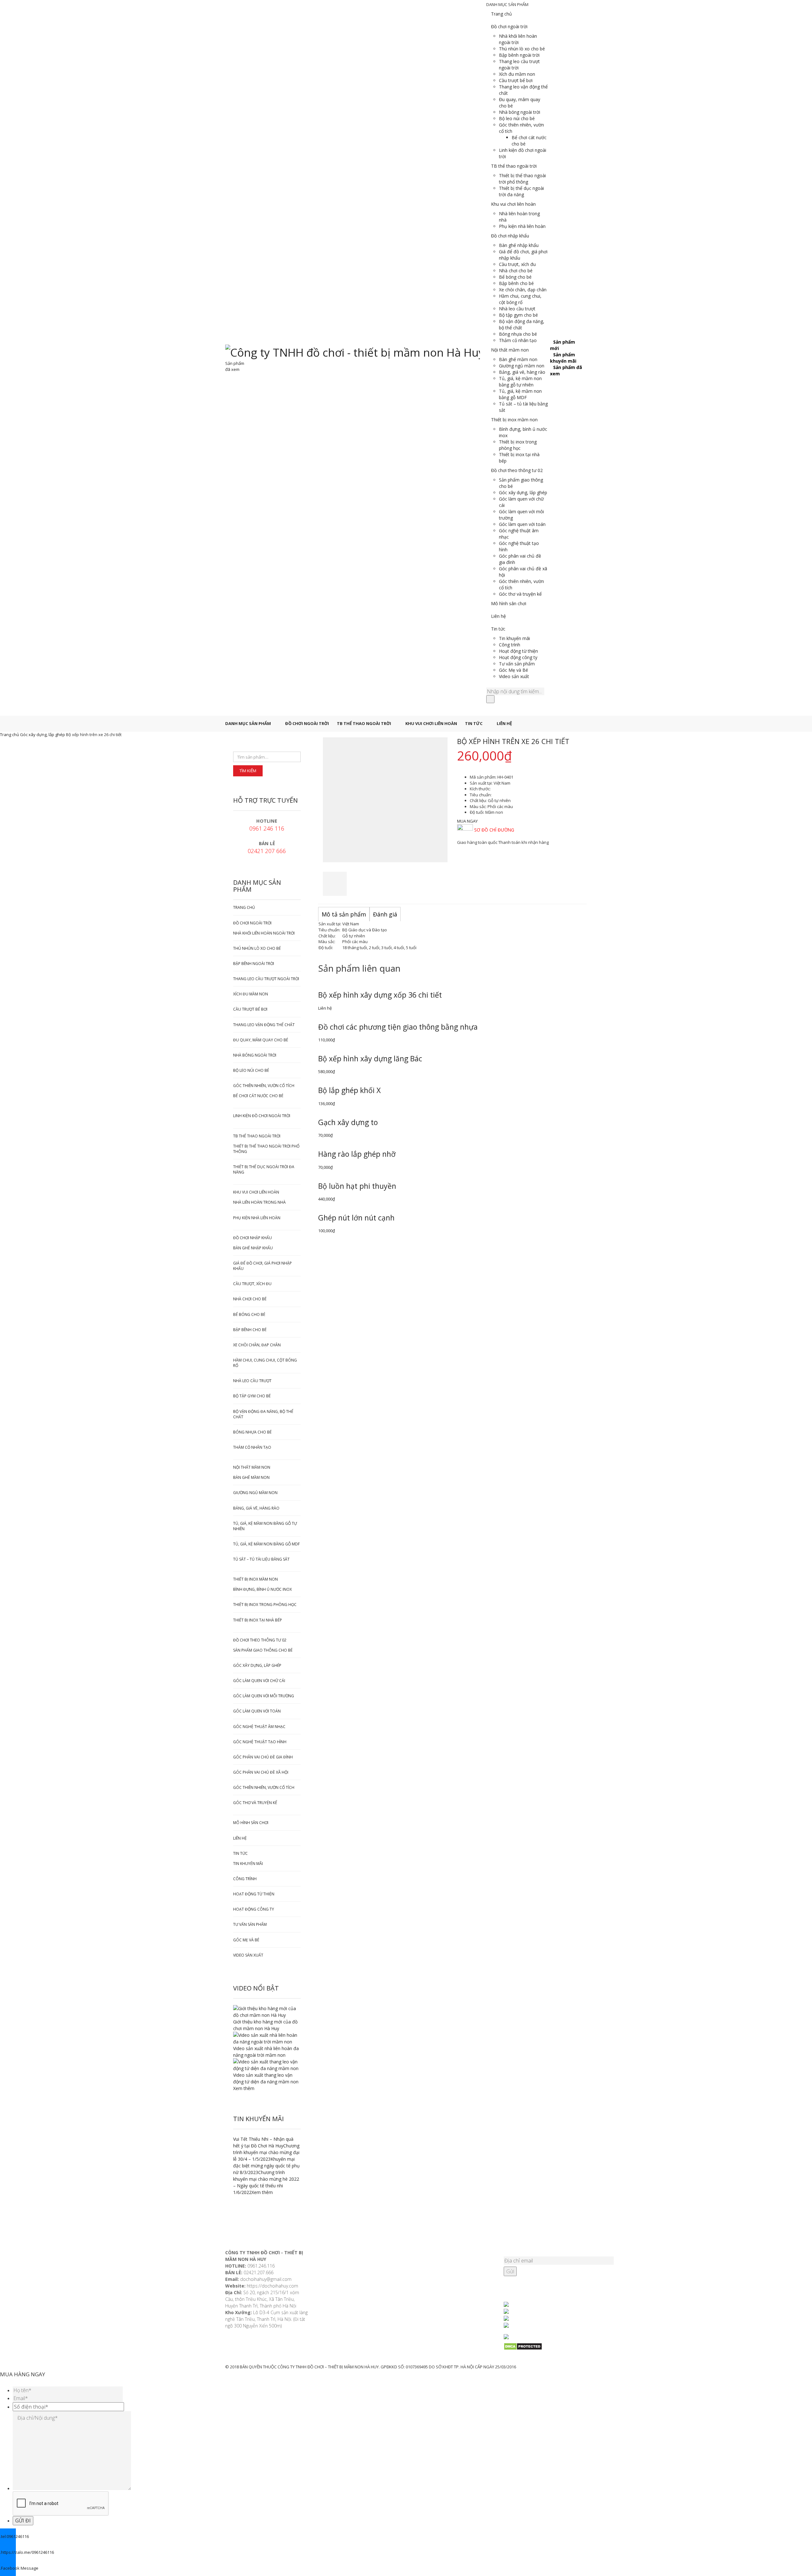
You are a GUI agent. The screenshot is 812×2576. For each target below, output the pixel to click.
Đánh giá (385, 914)
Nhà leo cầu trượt (517, 309)
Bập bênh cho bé (516, 283)
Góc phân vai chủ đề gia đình (263, 1757)
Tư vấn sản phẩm (517, 664)
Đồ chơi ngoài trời (509, 26)
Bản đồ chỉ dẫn (334, 2269)
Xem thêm (244, 2088)
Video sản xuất (514, 676)
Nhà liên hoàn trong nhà (259, 1202)
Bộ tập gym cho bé (518, 315)
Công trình (510, 645)
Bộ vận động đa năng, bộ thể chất (522, 324)
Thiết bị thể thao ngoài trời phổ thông (522, 179)
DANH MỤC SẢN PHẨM (248, 723)
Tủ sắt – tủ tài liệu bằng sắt (261, 1559)
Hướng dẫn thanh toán (341, 2294)
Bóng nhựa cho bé (518, 334)
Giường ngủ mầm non (522, 366)
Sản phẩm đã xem (235, 366)
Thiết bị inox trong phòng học (518, 445)
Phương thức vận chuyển (344, 2302)
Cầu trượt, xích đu (517, 264)
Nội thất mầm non (510, 350)
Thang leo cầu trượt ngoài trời (266, 979)
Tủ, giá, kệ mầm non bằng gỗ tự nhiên (520, 382)
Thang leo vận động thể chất (264, 1025)
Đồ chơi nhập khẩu (510, 236)
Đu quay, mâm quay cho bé (261, 1040)
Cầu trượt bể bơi (516, 80)
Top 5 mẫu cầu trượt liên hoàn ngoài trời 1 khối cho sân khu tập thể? (449, 2314)
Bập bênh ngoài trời (519, 55)
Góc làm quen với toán (522, 524)
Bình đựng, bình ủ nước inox (262, 1589)
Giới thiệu (328, 2253)
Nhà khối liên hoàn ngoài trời (518, 39)
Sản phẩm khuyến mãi (563, 358)
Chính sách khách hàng (342, 2278)
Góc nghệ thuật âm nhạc (259, 1727)
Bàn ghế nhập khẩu (519, 245)
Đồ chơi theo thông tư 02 (517, 470)
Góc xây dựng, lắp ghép (523, 492)
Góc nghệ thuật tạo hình (260, 1742)
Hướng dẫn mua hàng (341, 2286)
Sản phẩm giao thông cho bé (263, 1650)
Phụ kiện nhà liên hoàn (522, 226)
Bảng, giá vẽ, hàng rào (522, 372)
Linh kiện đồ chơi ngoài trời (262, 1116)
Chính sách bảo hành (340, 2327)
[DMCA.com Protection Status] (545, 2346)
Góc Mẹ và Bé (514, 670)
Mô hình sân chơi (509, 603)
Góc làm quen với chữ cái (259, 1681)
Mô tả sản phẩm (344, 914)
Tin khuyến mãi (514, 638)
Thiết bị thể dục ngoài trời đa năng (521, 191)
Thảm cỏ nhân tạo (518, 340)
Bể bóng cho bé (515, 277)
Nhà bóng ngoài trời (520, 112)
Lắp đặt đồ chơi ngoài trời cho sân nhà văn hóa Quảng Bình (451, 2300)
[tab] (344, 915)
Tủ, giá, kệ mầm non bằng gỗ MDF (520, 394)
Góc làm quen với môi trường (264, 1696)
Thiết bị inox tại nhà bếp (258, 1620)
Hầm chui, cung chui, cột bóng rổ (520, 299)
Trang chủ (501, 14)
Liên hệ (498, 616)
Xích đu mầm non (517, 74)
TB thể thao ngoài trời (514, 166)
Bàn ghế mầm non (518, 359)
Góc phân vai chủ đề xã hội (261, 1772)
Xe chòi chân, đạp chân (523, 290)
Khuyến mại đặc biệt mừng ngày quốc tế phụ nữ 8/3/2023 (266, 2166)
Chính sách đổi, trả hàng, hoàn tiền (354, 2319)
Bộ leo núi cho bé (517, 118)
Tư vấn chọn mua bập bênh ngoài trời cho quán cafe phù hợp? (449, 2271)
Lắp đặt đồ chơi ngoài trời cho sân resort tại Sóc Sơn (446, 2285)
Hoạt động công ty (518, 657)
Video (324, 2261)
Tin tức (498, 629)
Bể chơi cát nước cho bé (258, 1096)
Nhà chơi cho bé (516, 271)
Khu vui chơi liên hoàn (513, 204)
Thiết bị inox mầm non (514, 420)
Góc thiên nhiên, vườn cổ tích (264, 1086)
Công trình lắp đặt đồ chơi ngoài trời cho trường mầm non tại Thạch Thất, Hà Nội (452, 2256)
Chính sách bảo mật (339, 2311)
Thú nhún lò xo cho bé (522, 49)
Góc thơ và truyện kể (520, 594)
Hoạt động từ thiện (518, 651)
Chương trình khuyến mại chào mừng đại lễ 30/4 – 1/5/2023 (266, 2152)
